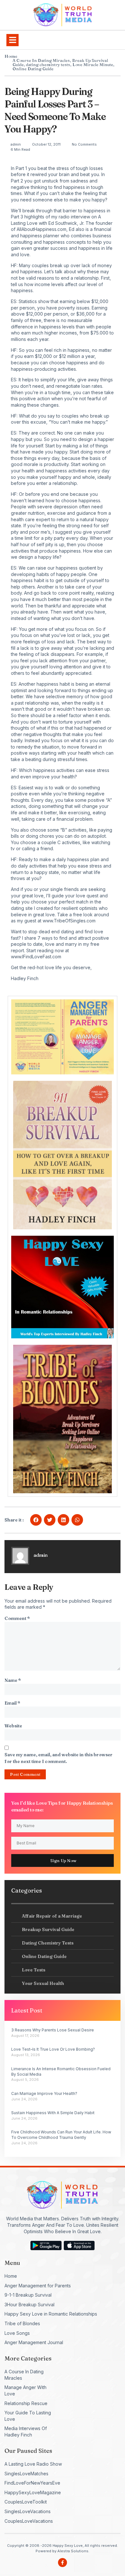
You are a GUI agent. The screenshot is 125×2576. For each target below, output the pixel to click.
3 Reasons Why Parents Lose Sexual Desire (53, 2030)
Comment (17, 1618)
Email (12, 1703)
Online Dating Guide (33, 69)
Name (13, 1680)
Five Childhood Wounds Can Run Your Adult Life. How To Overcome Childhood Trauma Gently (61, 2135)
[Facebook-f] (63, 2563)
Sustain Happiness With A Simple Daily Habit (53, 2113)
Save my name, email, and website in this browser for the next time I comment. (58, 1758)
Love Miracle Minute (93, 64)
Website (13, 1726)
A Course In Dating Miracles (41, 60)
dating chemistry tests (48, 64)
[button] (13, 40)
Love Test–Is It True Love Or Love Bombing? (53, 2049)
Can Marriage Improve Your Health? (44, 2093)
